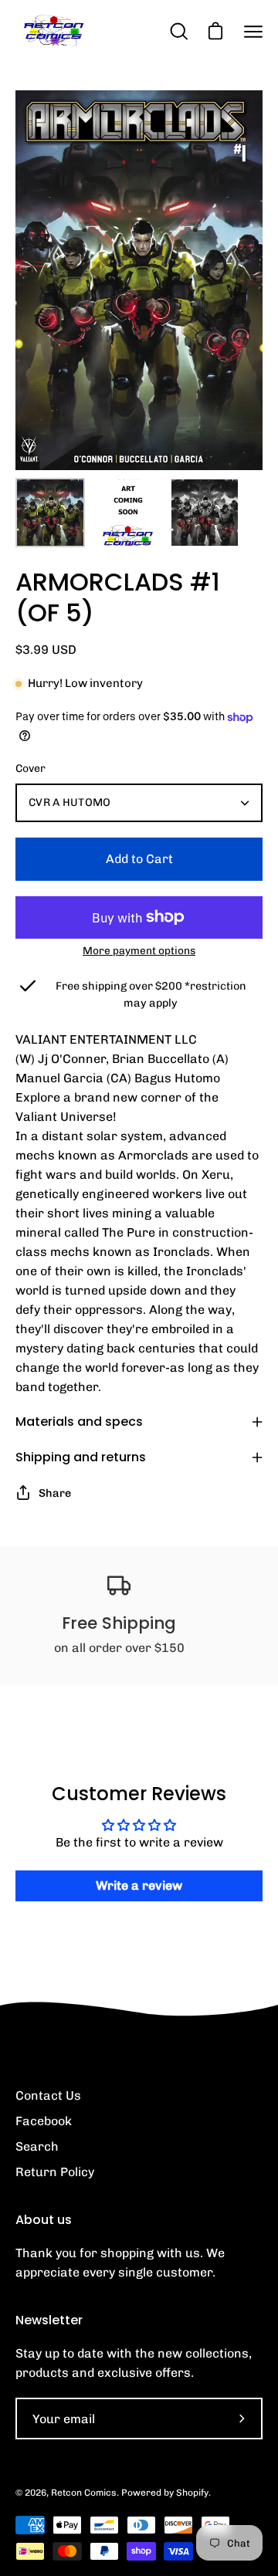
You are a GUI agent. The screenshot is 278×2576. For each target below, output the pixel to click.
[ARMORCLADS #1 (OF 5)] (50, 513)
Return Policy (55, 2172)
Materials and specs (79, 1422)
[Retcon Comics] (54, 31)
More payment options (139, 950)
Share (55, 1493)
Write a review (139, 1885)
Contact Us (48, 2095)
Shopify (192, 2493)
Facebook (44, 2121)
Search (37, 2146)
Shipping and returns (81, 1457)
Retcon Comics (84, 2493)
